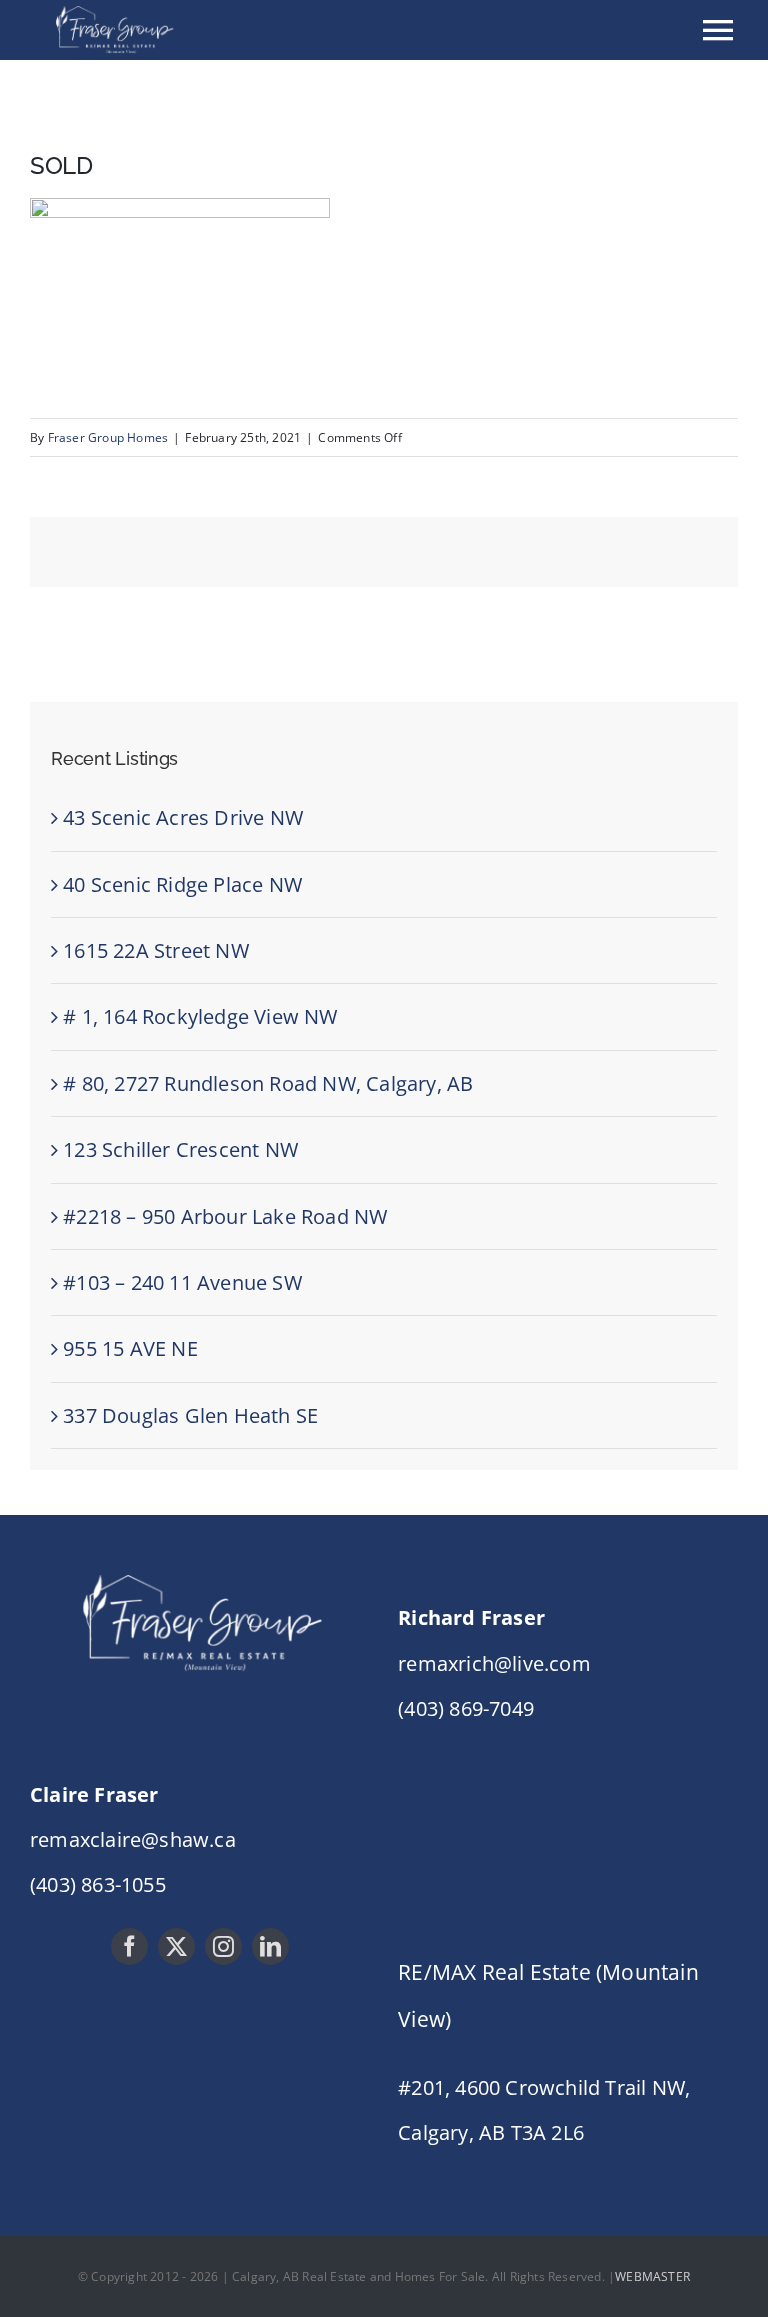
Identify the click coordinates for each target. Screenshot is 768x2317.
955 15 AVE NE (130, 1348)
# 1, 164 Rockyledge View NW (200, 1016)
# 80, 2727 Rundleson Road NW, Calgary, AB (268, 1083)
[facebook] (129, 1946)
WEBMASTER (652, 2276)
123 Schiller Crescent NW (180, 1149)
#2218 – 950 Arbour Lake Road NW (225, 1216)
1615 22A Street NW (156, 950)
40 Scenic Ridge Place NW (182, 884)
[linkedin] (270, 1946)
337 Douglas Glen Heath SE (190, 1415)
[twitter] (176, 1946)
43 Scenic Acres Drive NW (183, 817)
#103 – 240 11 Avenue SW (182, 1282)
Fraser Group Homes (108, 437)
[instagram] (223, 1946)
